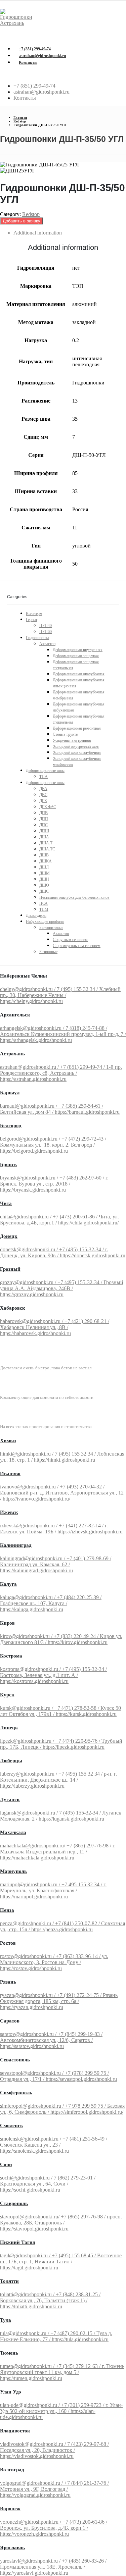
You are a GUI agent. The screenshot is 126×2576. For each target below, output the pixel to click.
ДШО (44, 885)
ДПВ (44, 813)
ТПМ (44, 909)
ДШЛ (44, 867)
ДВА (43, 789)
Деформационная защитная (76, 656)
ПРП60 (46, 632)
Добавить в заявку (22, 221)
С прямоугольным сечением (77, 946)
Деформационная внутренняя (78, 650)
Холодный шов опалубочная (77, 752)
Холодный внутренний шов (76, 746)
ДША (44, 837)
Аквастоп (47, 644)
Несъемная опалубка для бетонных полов (74, 897)
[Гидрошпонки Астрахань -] (18, 23)
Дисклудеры (36, 915)
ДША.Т (46, 843)
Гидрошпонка (37, 638)
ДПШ (44, 831)
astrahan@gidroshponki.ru (43, 56)
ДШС (44, 891)
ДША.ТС (47, 849)
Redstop (31, 214)
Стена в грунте (65, 734)
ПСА (44, 903)
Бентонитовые (51, 928)
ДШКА (46, 861)
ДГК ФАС (48, 807)
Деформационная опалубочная (79, 674)
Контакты (28, 62)
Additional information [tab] (38, 233)
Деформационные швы (45, 771)
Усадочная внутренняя (72, 740)
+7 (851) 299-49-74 (35, 49)
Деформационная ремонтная (77, 728)
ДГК (43, 801)
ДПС (44, 825)
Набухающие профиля (45, 922)
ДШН (44, 879)
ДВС (43, 795)
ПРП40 (46, 626)
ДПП (44, 819)
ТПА (44, 777)
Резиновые (48, 952)
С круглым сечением (70, 940)
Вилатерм (34, 614)
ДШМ (45, 873)
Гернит (32, 620)
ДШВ (44, 855)
